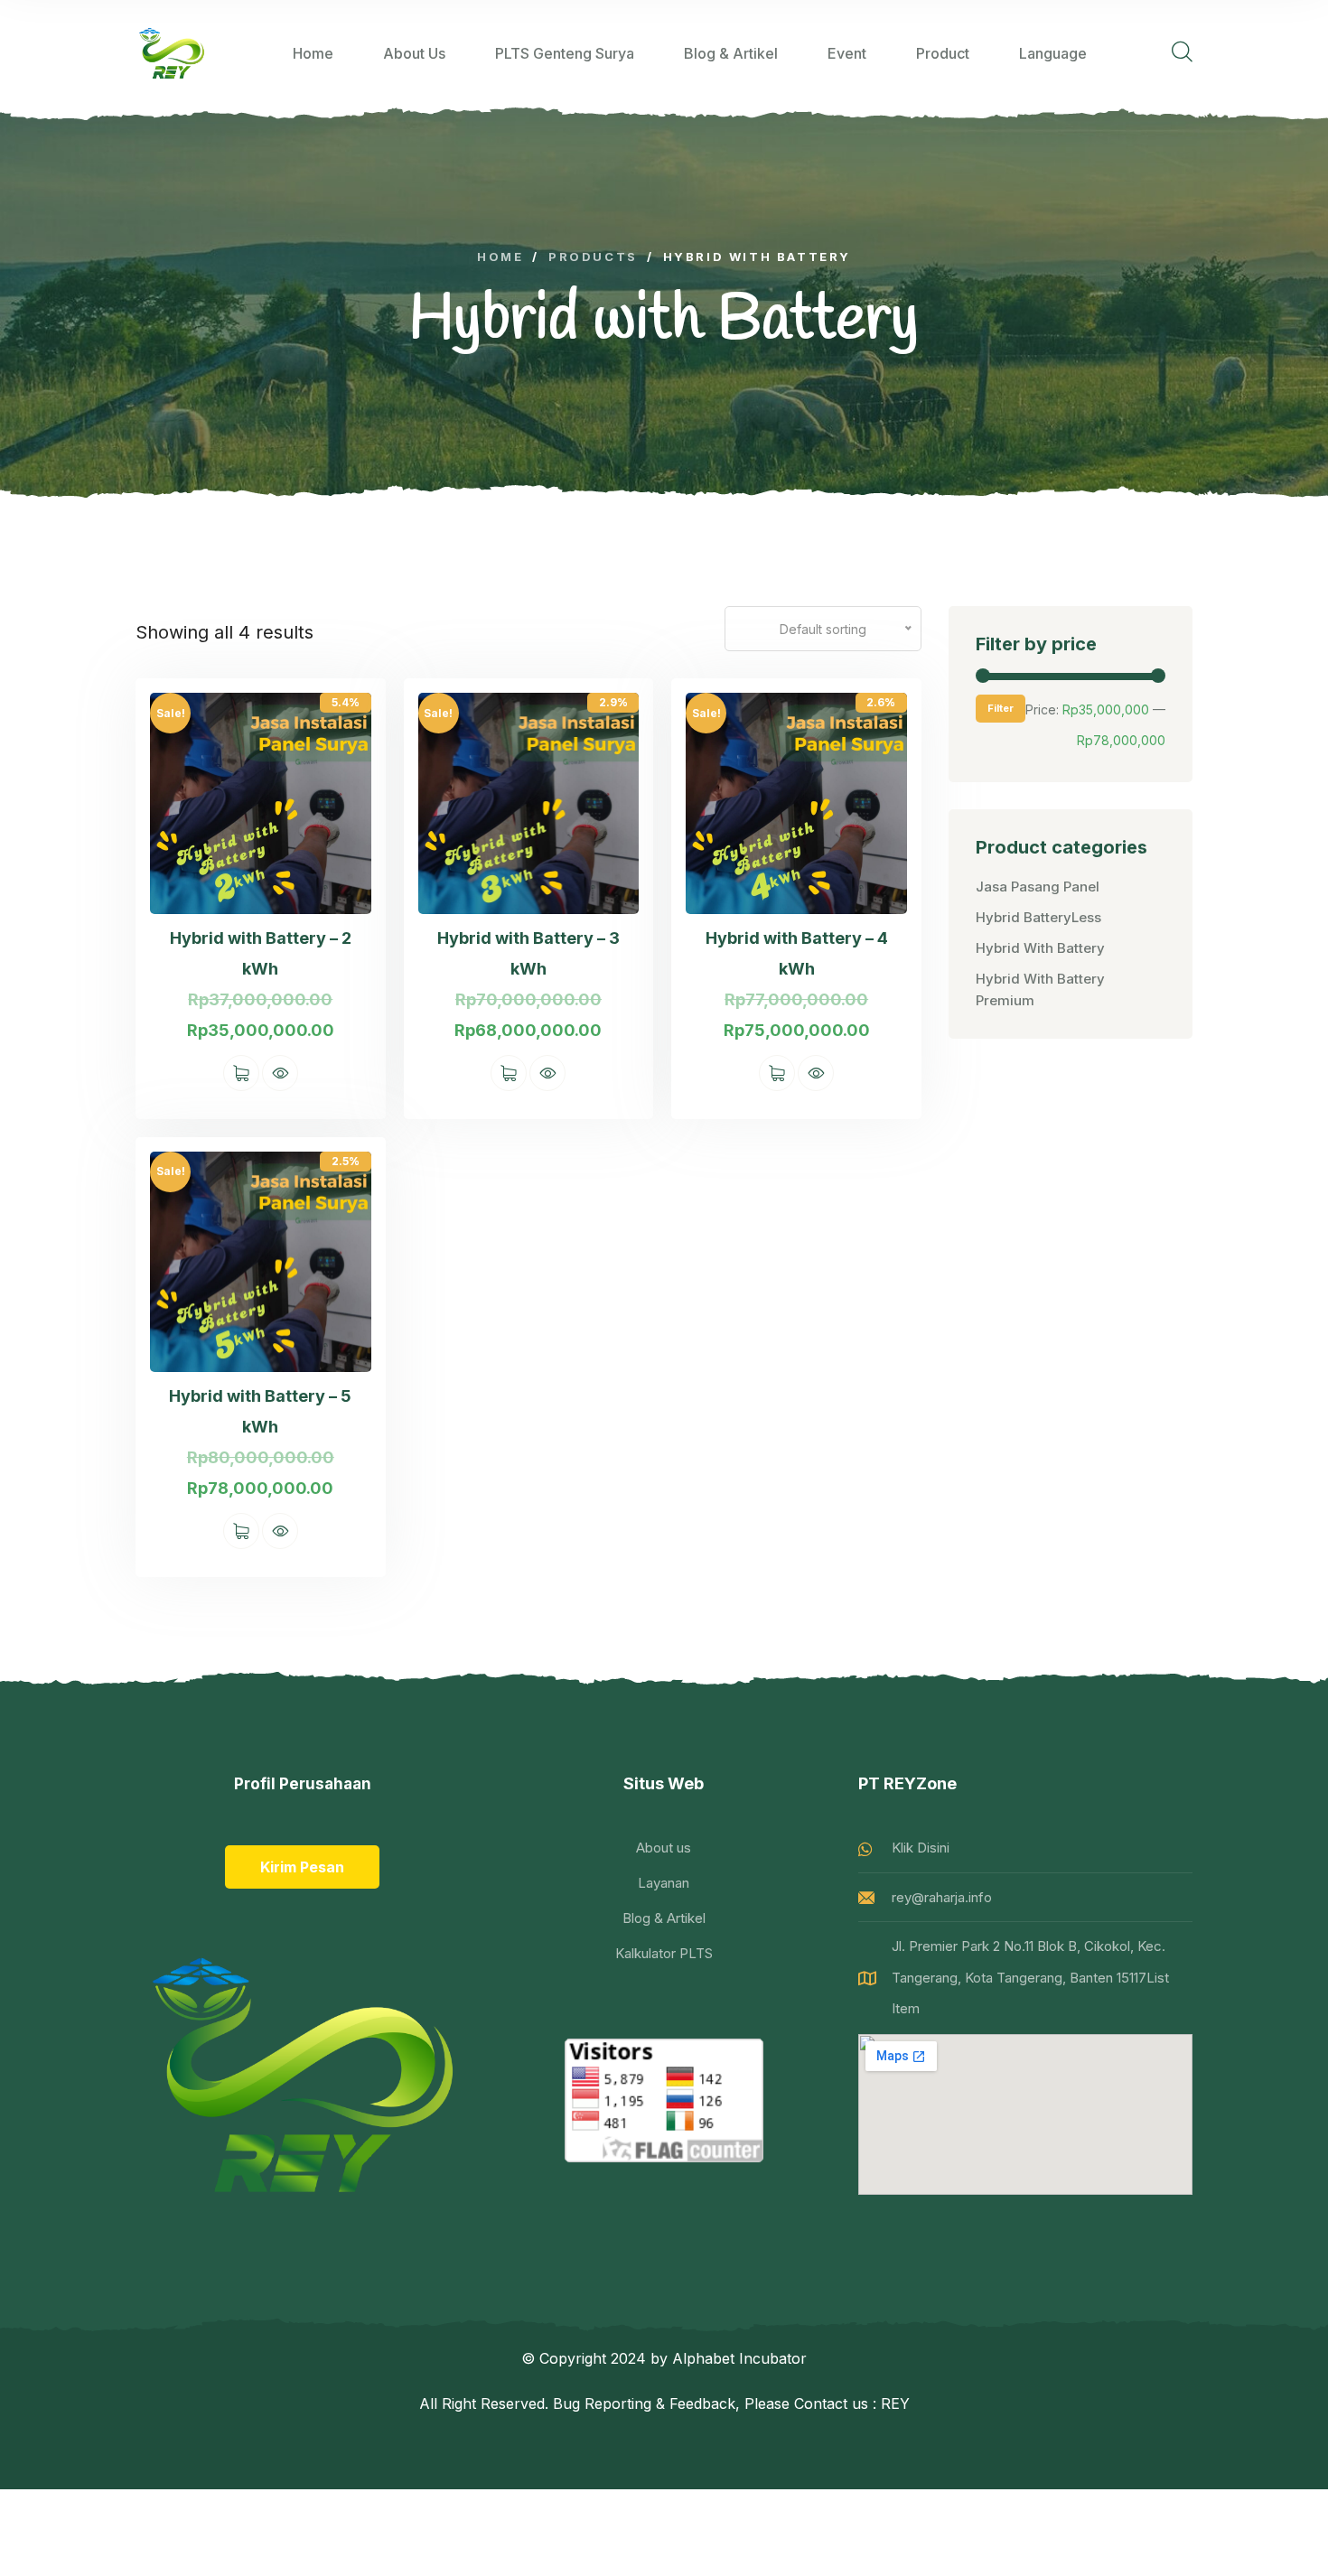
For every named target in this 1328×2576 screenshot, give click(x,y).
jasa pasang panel (1038, 887)
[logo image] (172, 53)
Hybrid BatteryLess (1038, 917)
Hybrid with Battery (1040, 948)
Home (313, 53)
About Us (414, 53)
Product (943, 53)
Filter (1001, 708)
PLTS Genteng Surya (565, 53)
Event (847, 53)
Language (1053, 53)
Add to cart (241, 1073)
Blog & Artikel (731, 53)
